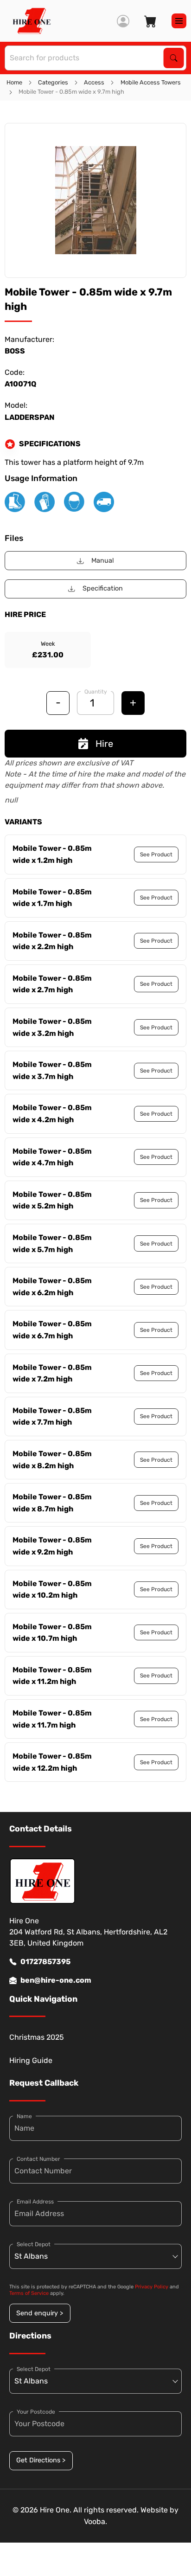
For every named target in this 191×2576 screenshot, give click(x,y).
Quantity (96, 692)
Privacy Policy (152, 2287)
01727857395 (45, 1962)
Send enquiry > (40, 2313)
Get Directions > (41, 2460)
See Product (156, 854)
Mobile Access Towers (151, 82)
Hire (104, 744)
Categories (53, 82)
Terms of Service (29, 2293)
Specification (103, 588)
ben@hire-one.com (56, 1980)
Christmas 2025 (37, 2037)
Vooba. (95, 2521)
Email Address (35, 2202)
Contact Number (38, 2159)
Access (94, 82)
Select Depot (34, 2244)
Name (24, 2116)
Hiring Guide (31, 2060)
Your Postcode (36, 2412)
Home (14, 82)
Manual (103, 561)
